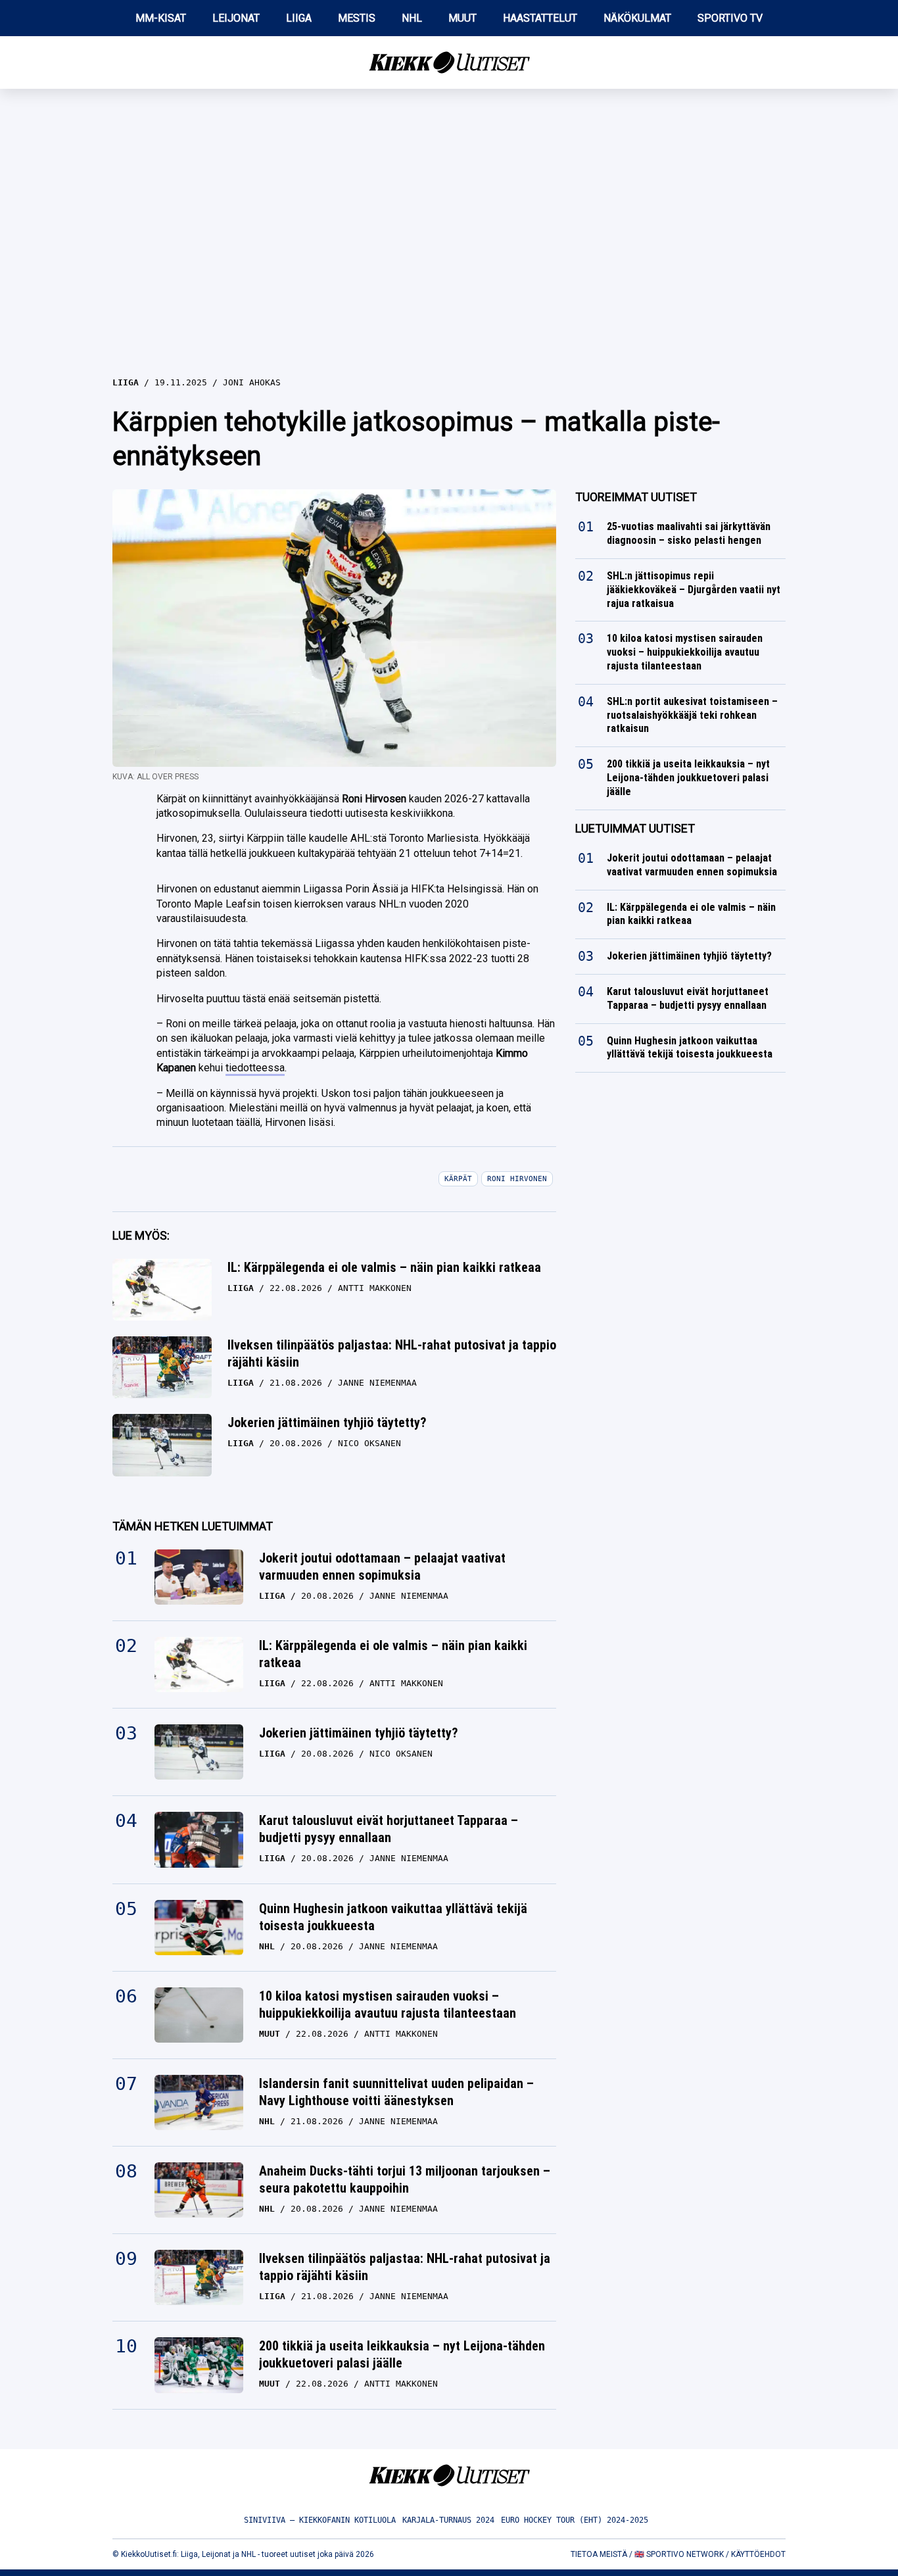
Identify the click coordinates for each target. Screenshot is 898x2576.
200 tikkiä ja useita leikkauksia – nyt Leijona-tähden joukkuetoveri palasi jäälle (402, 2354)
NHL (412, 18)
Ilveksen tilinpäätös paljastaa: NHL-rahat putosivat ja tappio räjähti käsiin (392, 1353)
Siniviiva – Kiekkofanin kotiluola (320, 2520)
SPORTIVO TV (730, 18)
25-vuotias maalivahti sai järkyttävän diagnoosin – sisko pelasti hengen (689, 533)
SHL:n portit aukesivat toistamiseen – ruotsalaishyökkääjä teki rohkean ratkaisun (692, 715)
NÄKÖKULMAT (637, 18)
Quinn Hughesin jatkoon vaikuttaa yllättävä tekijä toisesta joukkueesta (393, 1917)
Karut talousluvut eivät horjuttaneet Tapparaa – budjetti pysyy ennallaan (389, 1829)
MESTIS (357, 18)
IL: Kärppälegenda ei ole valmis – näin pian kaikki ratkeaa (384, 1267)
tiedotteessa (255, 1068)
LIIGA (299, 18)
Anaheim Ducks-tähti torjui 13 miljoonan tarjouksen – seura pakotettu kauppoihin (405, 2179)
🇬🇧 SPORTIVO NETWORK (679, 2554)
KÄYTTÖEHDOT (758, 2554)
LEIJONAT (236, 18)
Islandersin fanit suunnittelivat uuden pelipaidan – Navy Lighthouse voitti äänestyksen (396, 2092)
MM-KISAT (161, 18)
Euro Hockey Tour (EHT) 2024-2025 (575, 2520)
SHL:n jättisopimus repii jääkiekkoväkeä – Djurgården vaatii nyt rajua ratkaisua (694, 590)
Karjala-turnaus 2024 (448, 2520)
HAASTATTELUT (540, 18)
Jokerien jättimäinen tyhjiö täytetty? (327, 1422)
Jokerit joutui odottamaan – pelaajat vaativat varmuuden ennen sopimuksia (382, 1567)
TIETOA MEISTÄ (599, 2554)
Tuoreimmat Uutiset (636, 497)
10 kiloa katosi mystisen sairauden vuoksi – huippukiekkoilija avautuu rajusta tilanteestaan (388, 2005)
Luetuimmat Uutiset (635, 828)
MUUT (462, 18)
